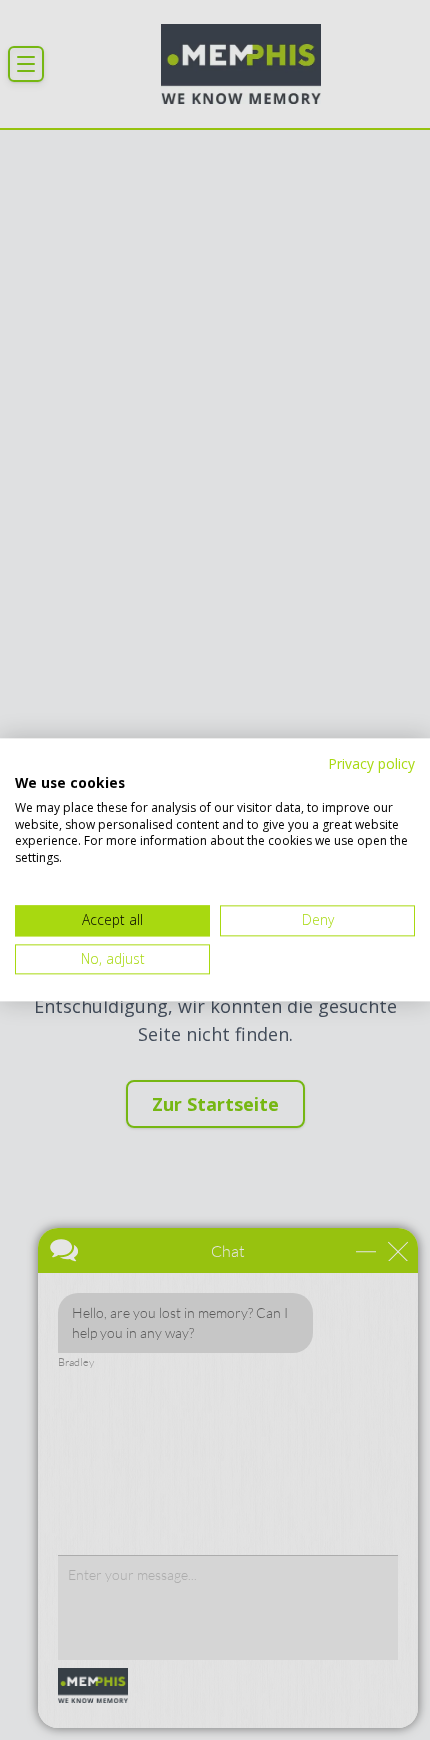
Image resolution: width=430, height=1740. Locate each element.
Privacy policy (371, 763)
